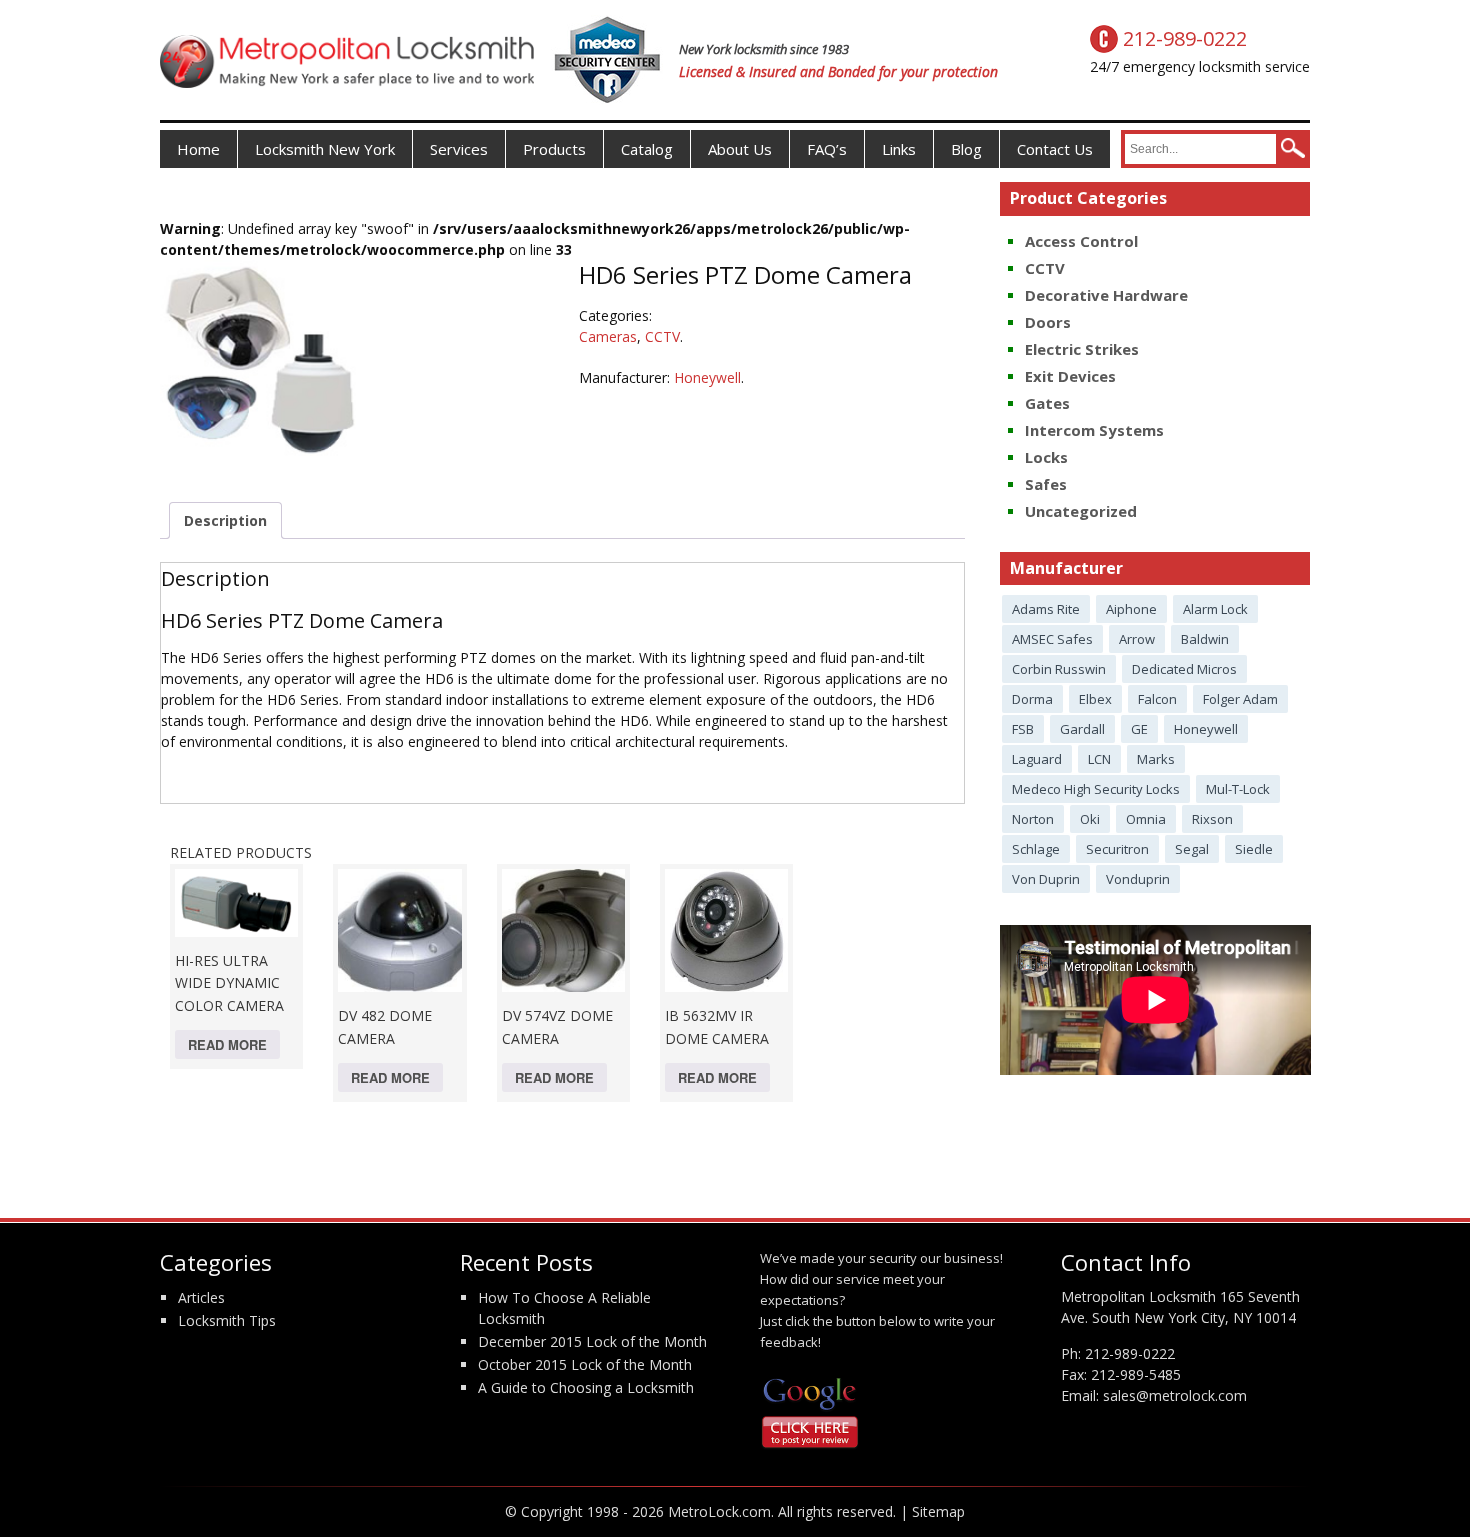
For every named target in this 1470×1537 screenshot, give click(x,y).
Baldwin (1205, 639)
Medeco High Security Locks (1096, 789)
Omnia (1146, 819)
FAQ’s (827, 149)
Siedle (1254, 849)
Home (198, 149)
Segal (1192, 849)
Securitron (1117, 849)
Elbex (1095, 699)
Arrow (1137, 639)
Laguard (1037, 759)
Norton (1033, 819)
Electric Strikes (1082, 349)
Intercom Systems (1094, 430)
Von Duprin (1046, 879)
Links (899, 149)
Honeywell (707, 377)
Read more (227, 1044)
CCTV (662, 336)
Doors (1048, 322)
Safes (1046, 484)
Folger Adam (1240, 699)
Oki (1090, 819)
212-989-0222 (1130, 1353)
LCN (1099, 759)
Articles (201, 1297)
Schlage (1036, 849)
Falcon (1157, 699)
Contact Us (1055, 149)
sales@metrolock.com (1175, 1395)
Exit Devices (1070, 376)
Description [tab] (225, 520)
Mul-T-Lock (1238, 789)
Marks (1156, 759)
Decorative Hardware (1106, 295)
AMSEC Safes (1052, 639)
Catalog (647, 149)
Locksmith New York (325, 149)
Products (554, 149)
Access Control (1081, 241)
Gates (1047, 403)
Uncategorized (1081, 511)
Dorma (1032, 699)
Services (459, 149)
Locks (1046, 457)
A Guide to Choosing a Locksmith (586, 1387)
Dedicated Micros (1184, 669)
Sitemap (938, 1511)
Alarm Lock (1215, 609)
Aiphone (1131, 609)
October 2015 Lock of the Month (585, 1364)
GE (1139, 729)
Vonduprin (1138, 879)
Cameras (608, 336)
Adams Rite (1046, 609)
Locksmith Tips (227, 1320)
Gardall (1082, 729)
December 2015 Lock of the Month (592, 1341)
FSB (1023, 729)
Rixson (1212, 819)
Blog (966, 149)
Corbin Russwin (1059, 669)
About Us (740, 149)
